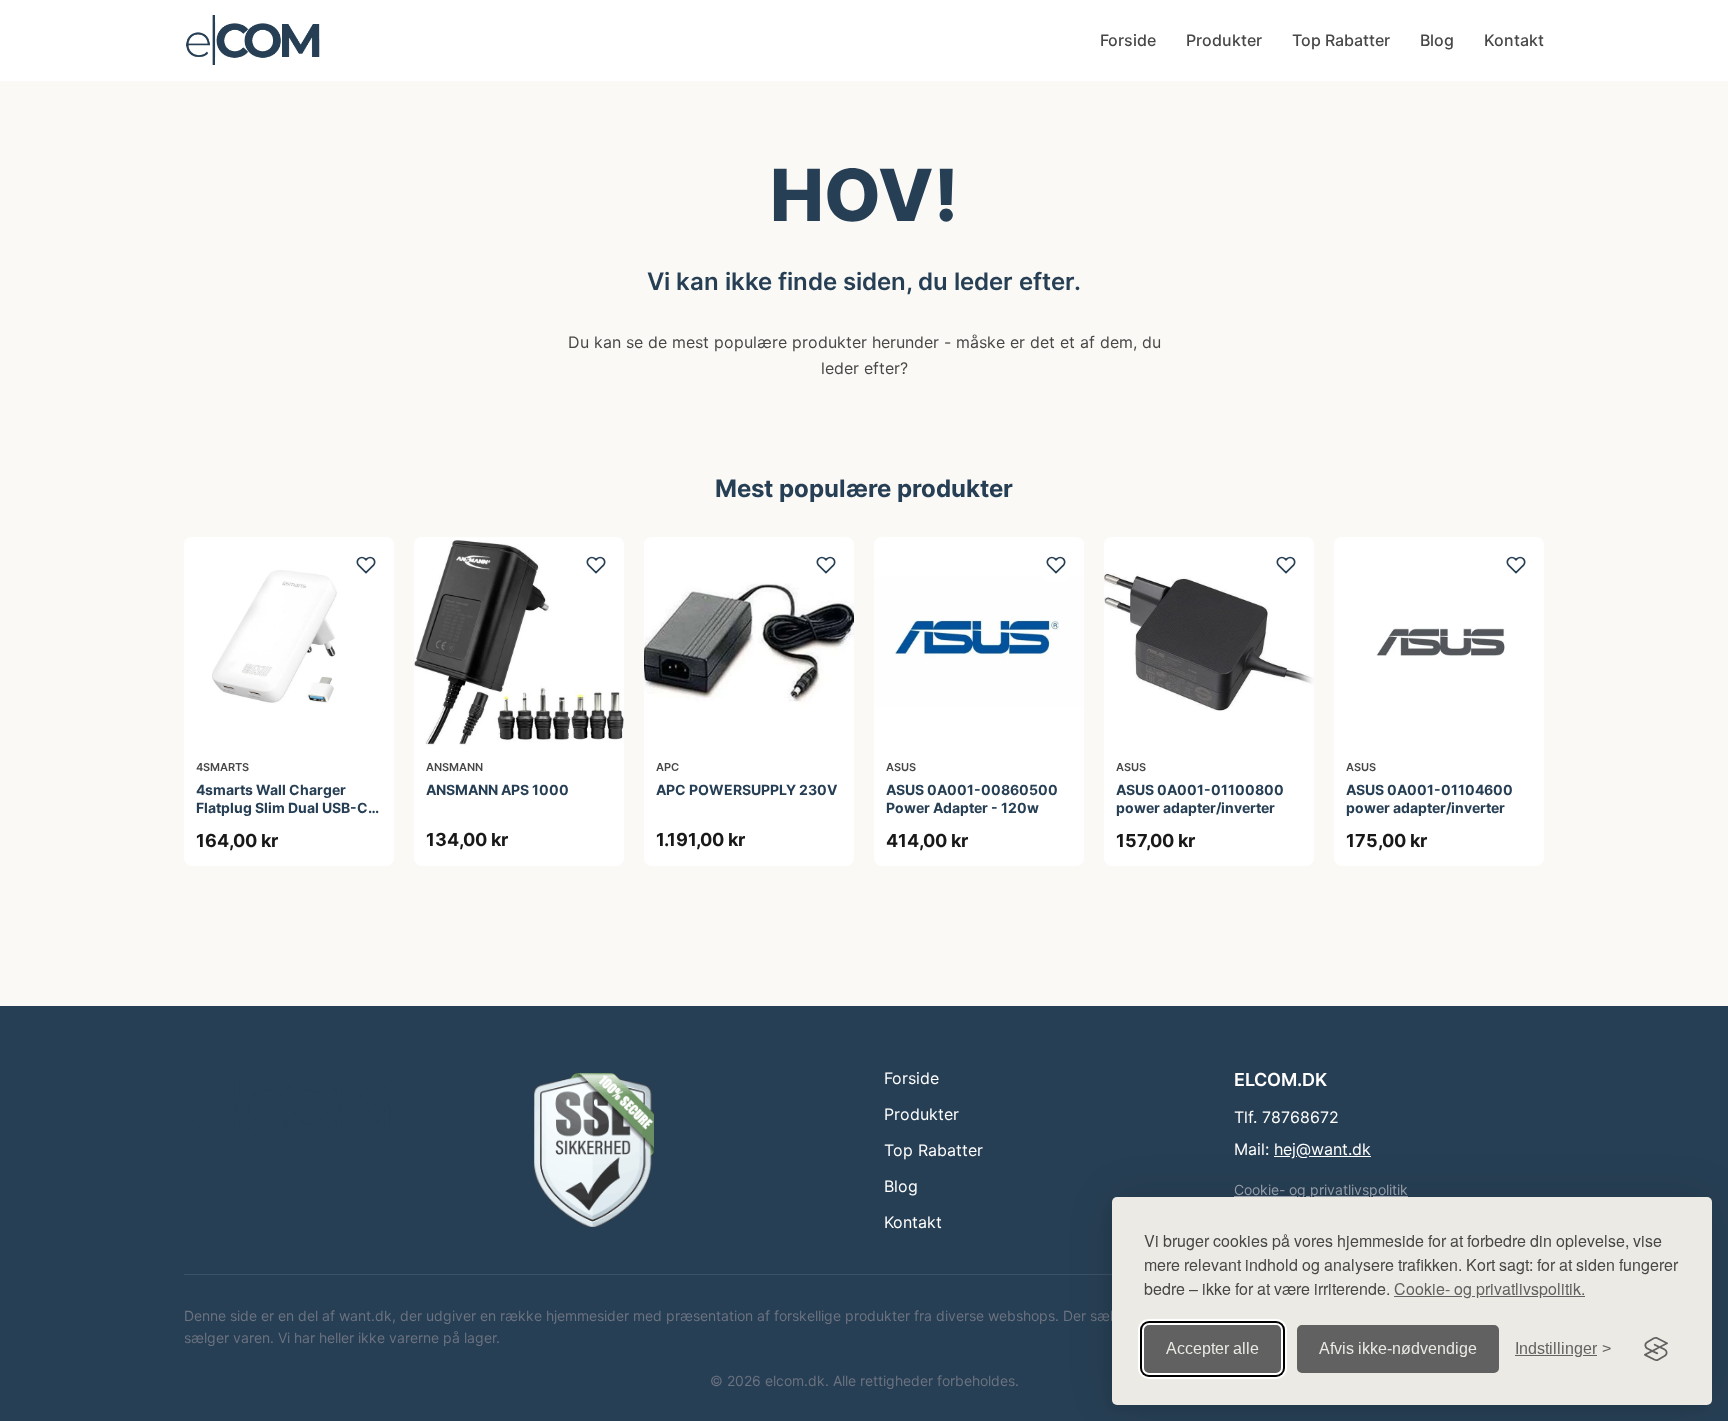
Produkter (1224, 40)
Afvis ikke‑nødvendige (1398, 1348)
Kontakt (1514, 40)
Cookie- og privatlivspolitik (1321, 1189)
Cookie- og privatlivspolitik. (1489, 1288)
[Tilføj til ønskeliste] (366, 565)
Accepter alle (1212, 1348)
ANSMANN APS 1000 (497, 789)
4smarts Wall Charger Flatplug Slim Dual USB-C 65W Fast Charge (282, 807)
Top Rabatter (1341, 40)
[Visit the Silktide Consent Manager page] (1656, 1349)
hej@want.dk (1322, 1149)
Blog (1437, 40)
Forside (1128, 40)
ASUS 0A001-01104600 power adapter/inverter (1429, 798)
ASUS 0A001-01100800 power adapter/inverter (1200, 798)
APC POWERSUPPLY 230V (746, 789)
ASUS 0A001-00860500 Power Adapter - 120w (972, 798)
